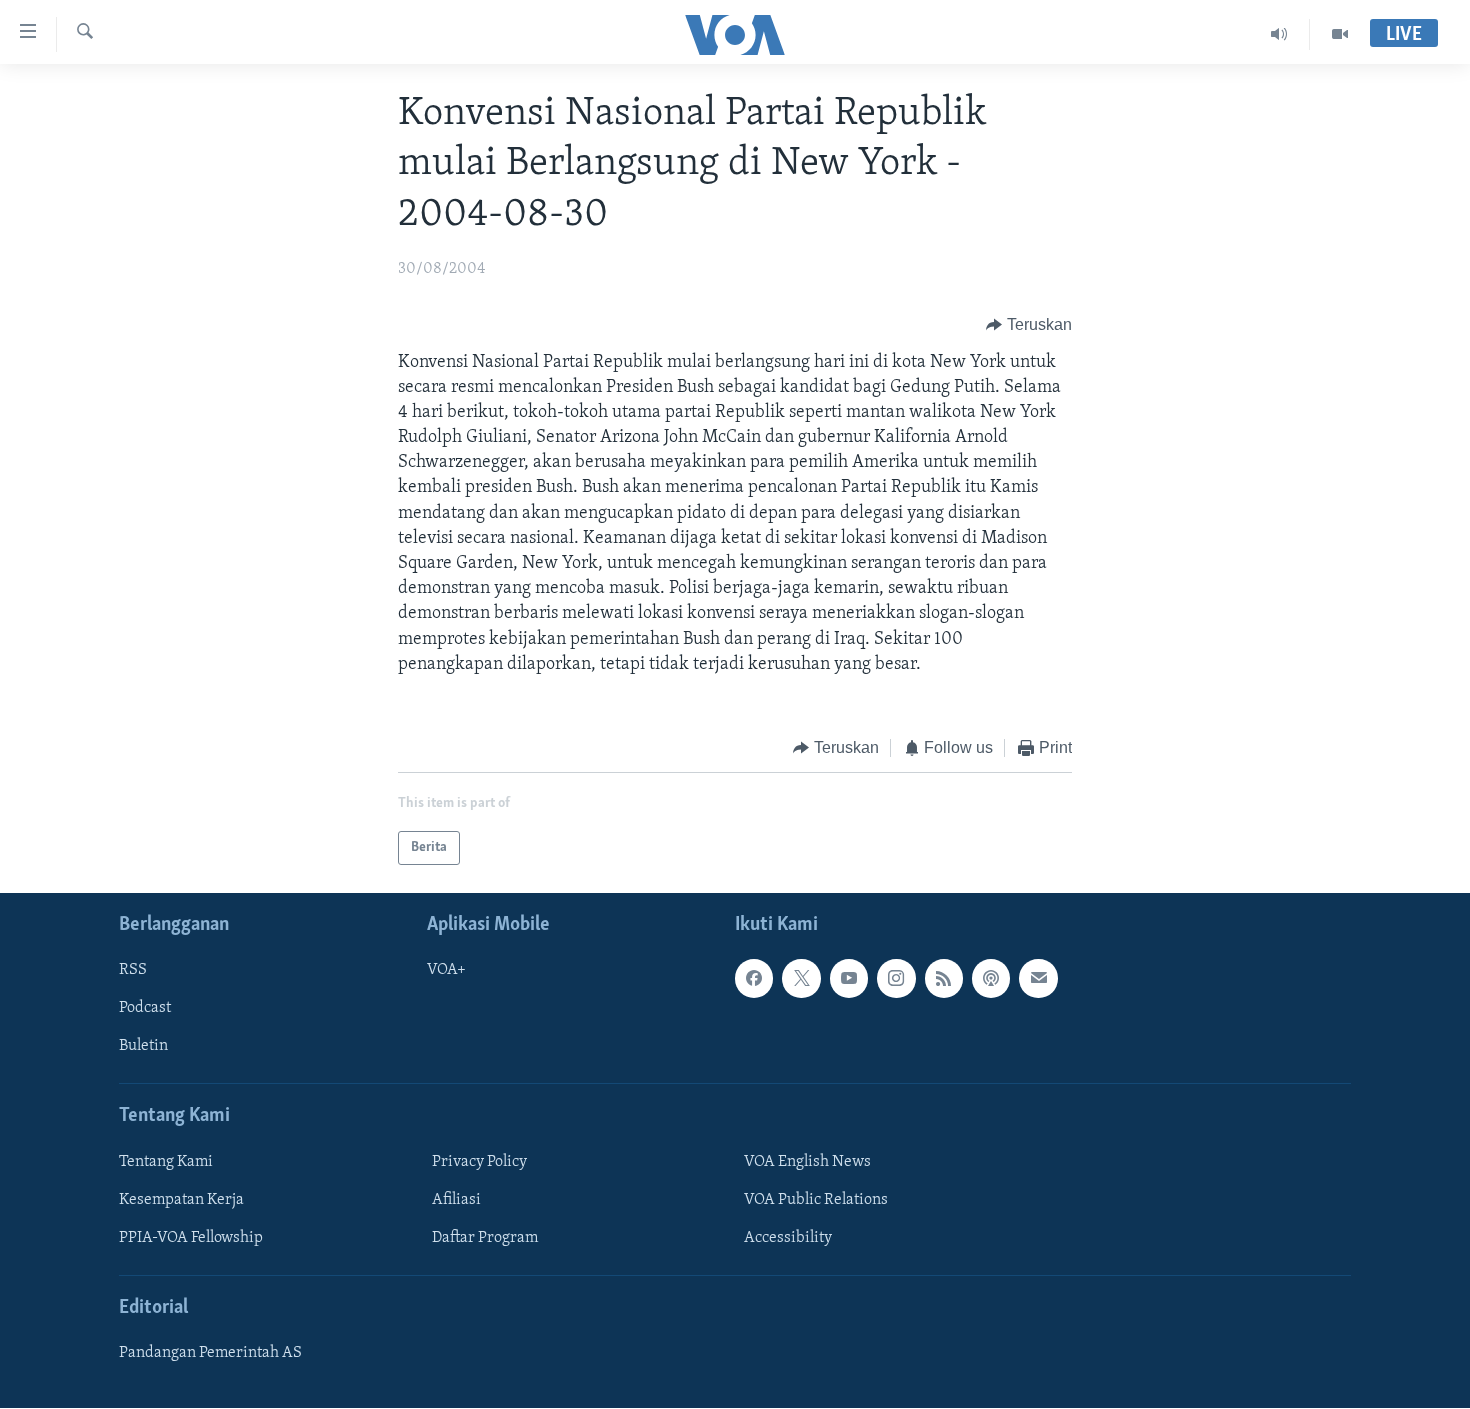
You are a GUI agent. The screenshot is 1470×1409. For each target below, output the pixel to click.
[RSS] (944, 979)
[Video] (1340, 34)
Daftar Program (485, 1238)
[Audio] (1279, 34)
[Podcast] (991, 979)
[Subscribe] (1038, 979)
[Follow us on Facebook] (754, 979)
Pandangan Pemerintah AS (210, 1354)
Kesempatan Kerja (181, 1200)
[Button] (1029, 326)
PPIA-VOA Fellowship (191, 1238)
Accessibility (788, 1238)
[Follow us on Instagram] (896, 979)
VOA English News (807, 1162)
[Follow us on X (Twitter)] (801, 979)
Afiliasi (456, 1200)
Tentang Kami (166, 1162)
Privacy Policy (479, 1162)
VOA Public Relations (816, 1200)
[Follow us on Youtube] (849, 979)
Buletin (143, 1047)
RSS (133, 971)
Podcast (145, 1009)
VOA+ (446, 971)
